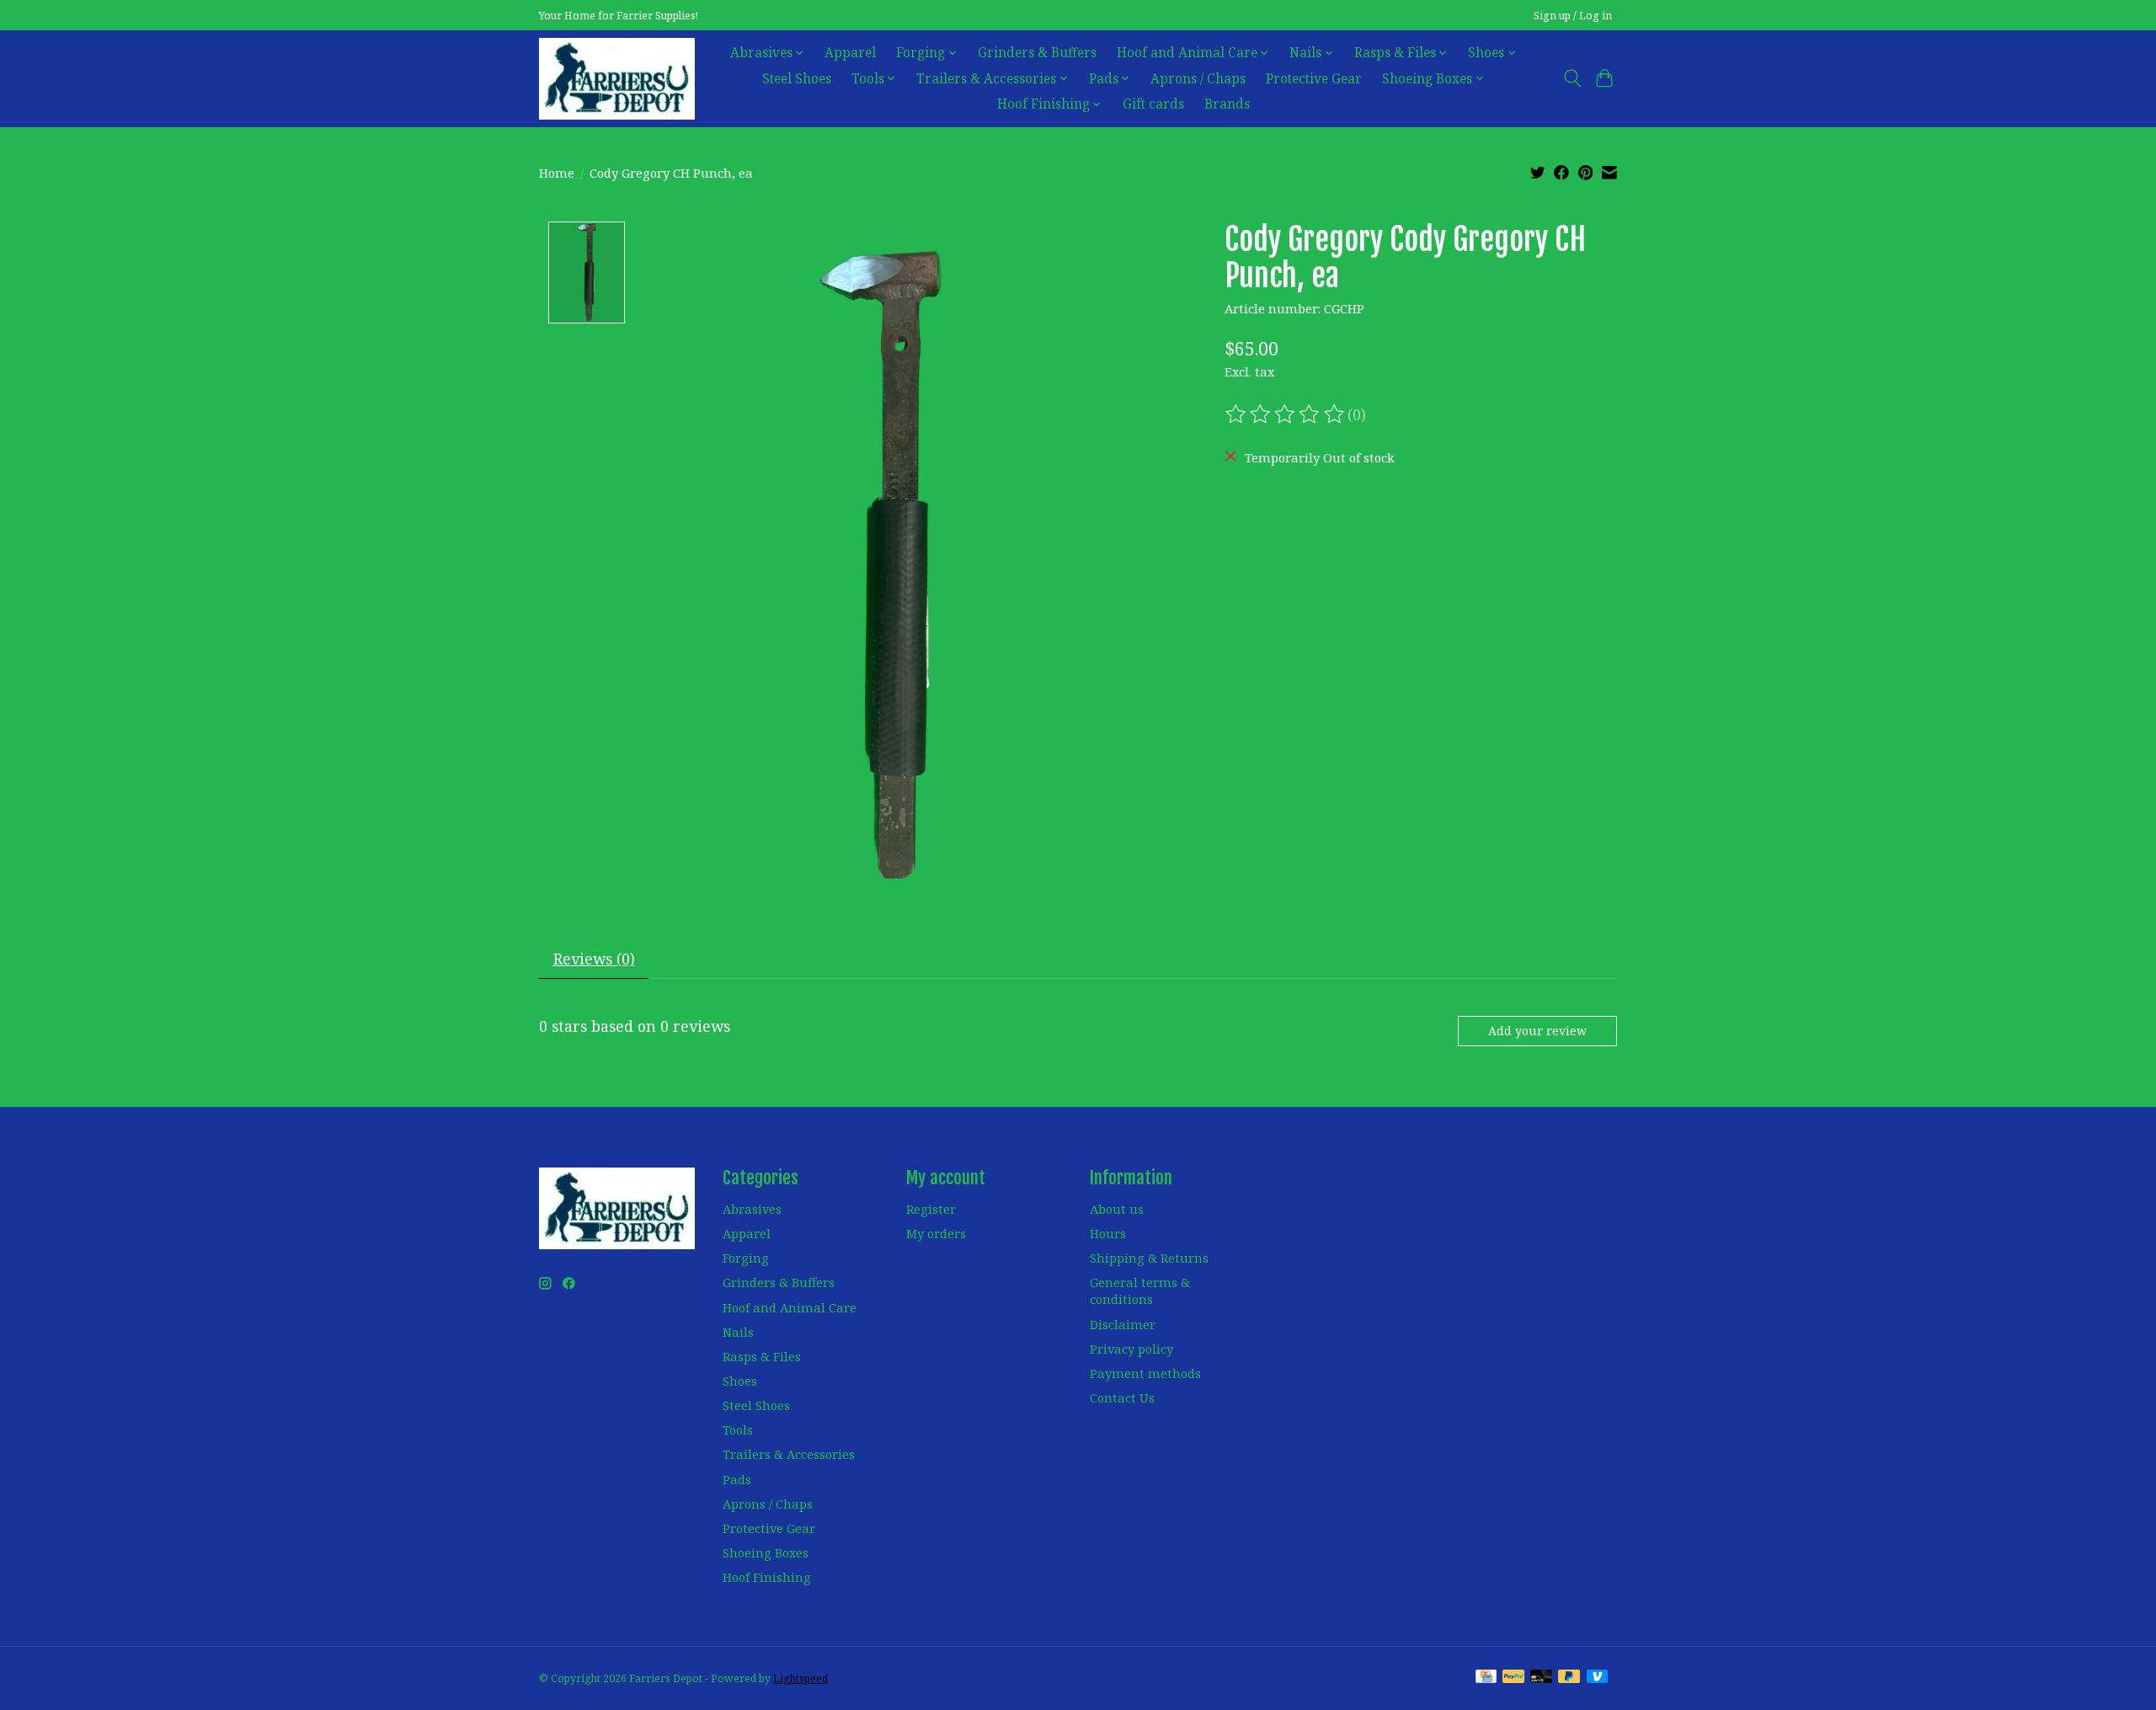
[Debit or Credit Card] (1541, 1678)
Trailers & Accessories (789, 1454)
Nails (738, 1332)
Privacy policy (1131, 1349)
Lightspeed (800, 1678)
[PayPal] (1513, 1678)
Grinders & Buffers (1037, 53)
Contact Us (1122, 1397)
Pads (737, 1479)
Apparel (850, 53)
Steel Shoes (797, 79)
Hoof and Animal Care (790, 1307)
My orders (936, 1233)
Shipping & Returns (1149, 1258)
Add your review (1537, 1031)
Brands (1227, 104)
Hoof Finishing (767, 1577)
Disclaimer (1123, 1324)
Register (931, 1209)
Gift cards (1153, 104)
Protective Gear (1314, 79)
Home (557, 173)
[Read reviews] (1286, 414)
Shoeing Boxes (766, 1552)
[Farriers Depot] (617, 78)
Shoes (740, 1381)
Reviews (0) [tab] (594, 959)
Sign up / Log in (1573, 16)
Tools (738, 1429)
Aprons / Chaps (1198, 79)
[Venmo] (1598, 1678)
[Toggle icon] (1572, 78)
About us (1117, 1209)
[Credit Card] (1486, 1678)
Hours (1108, 1233)
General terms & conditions (1140, 1291)
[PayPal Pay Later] (1569, 1678)
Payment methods (1145, 1373)
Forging (746, 1258)
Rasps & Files (762, 1356)
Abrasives (752, 1209)
